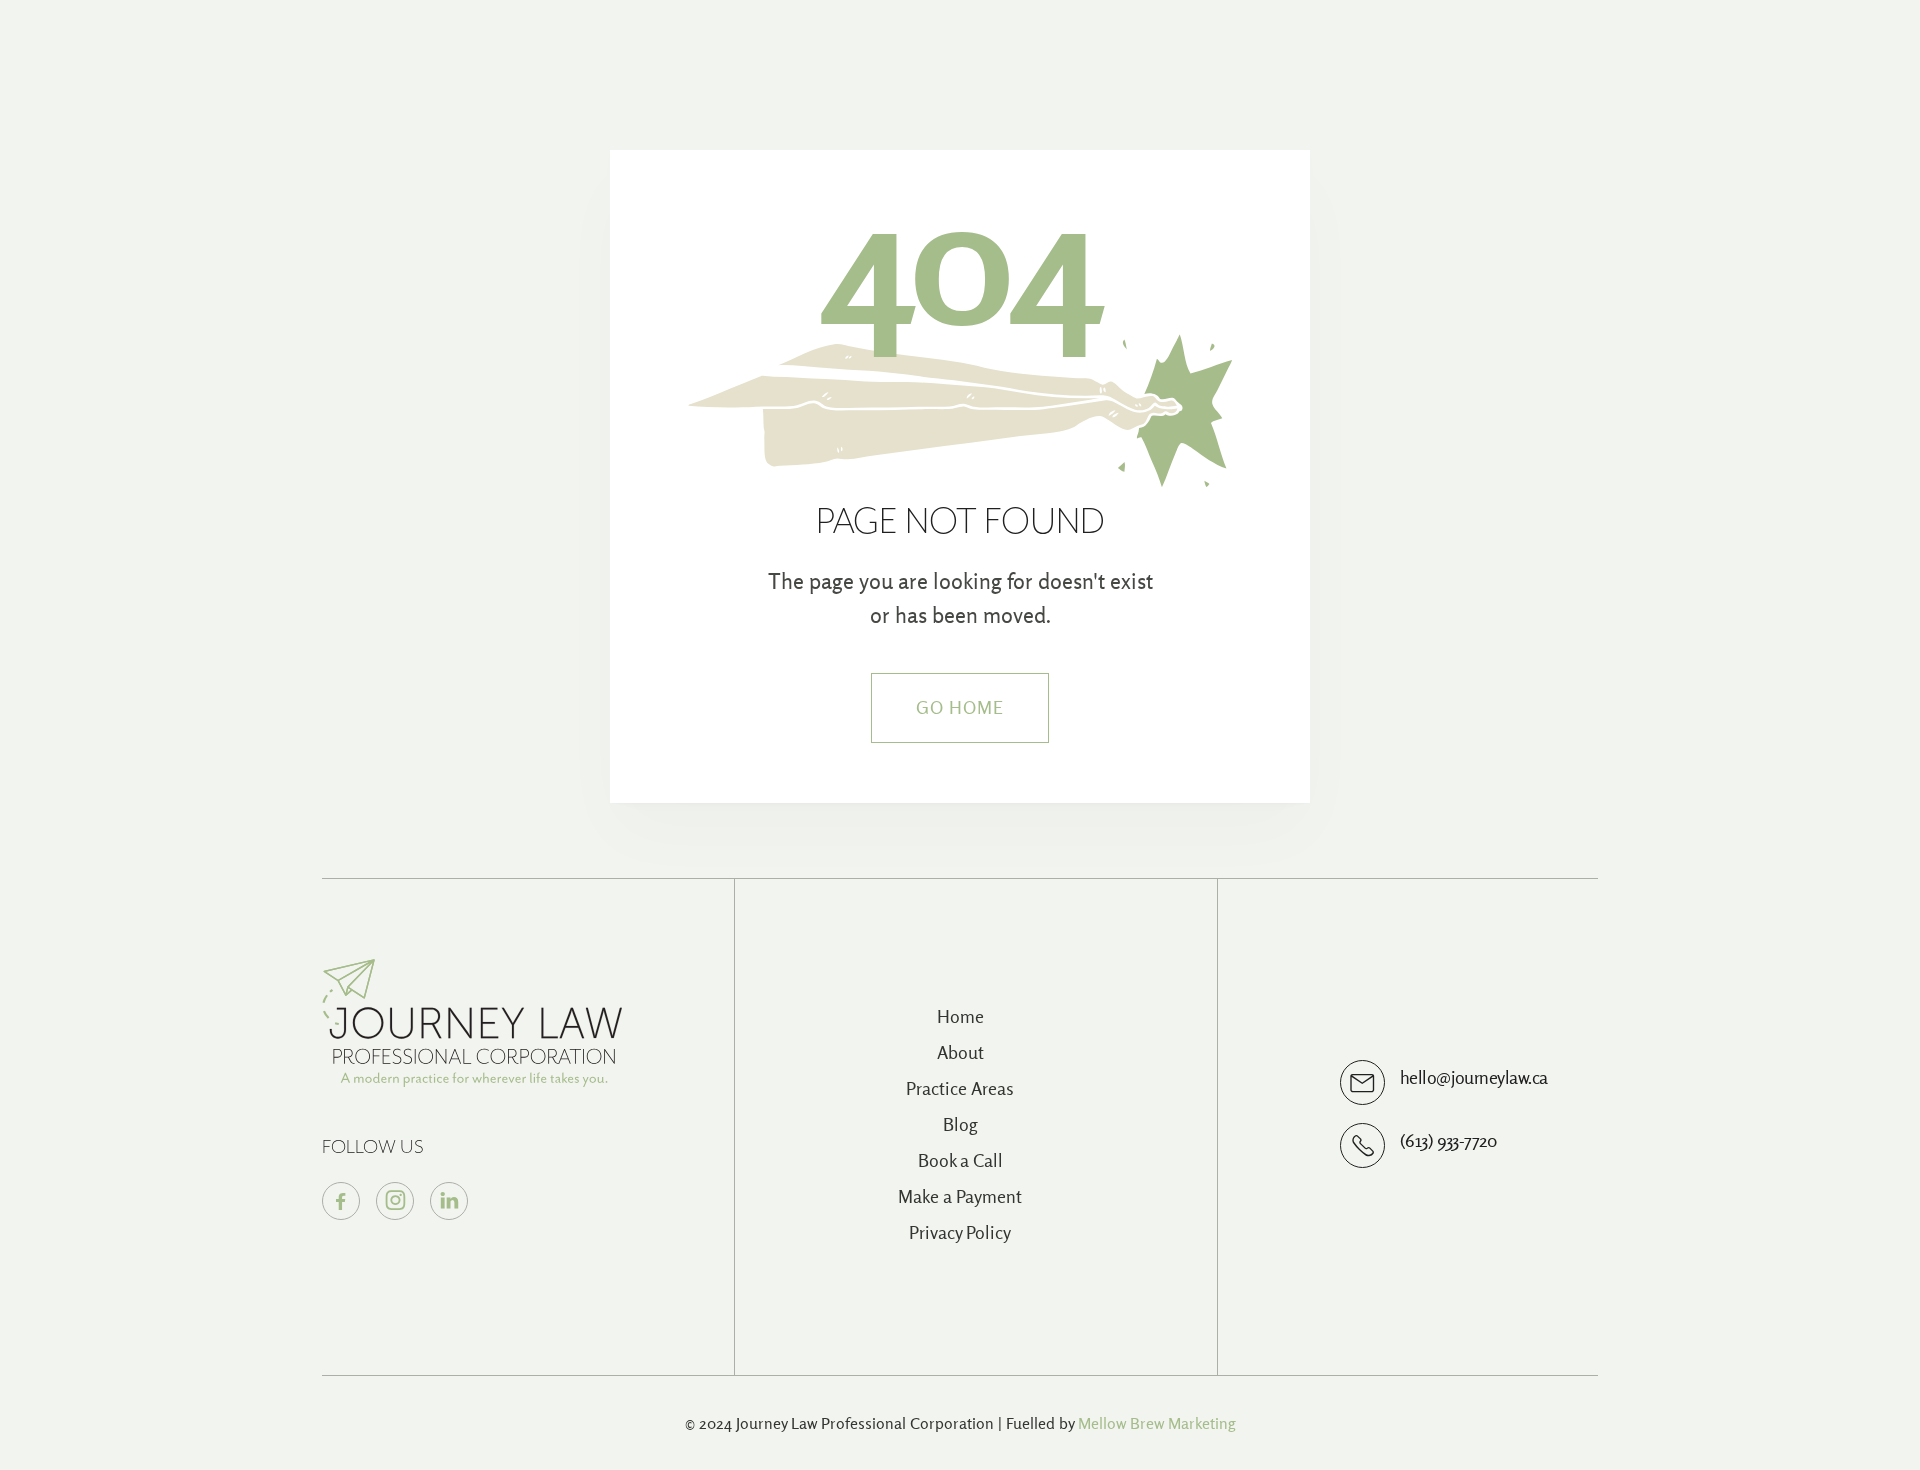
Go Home (960, 707)
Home (960, 1016)
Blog (960, 1124)
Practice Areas (960, 1088)
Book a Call (960, 1160)
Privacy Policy (960, 1232)
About (960, 1052)
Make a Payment (960, 1196)
